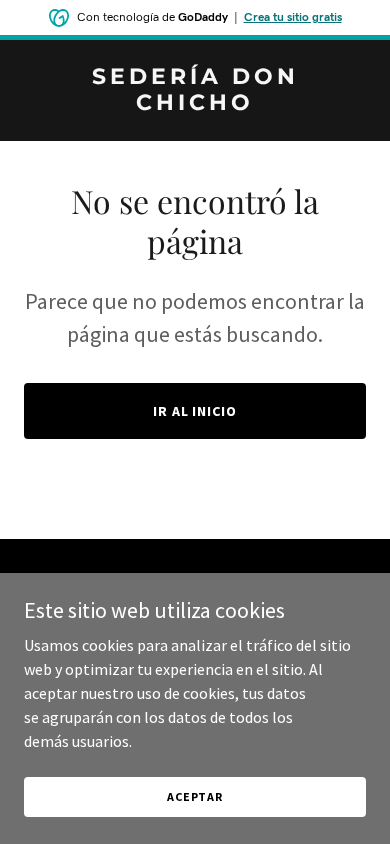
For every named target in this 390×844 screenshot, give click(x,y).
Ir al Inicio (195, 411)
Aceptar (195, 796)
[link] (195, 104)
